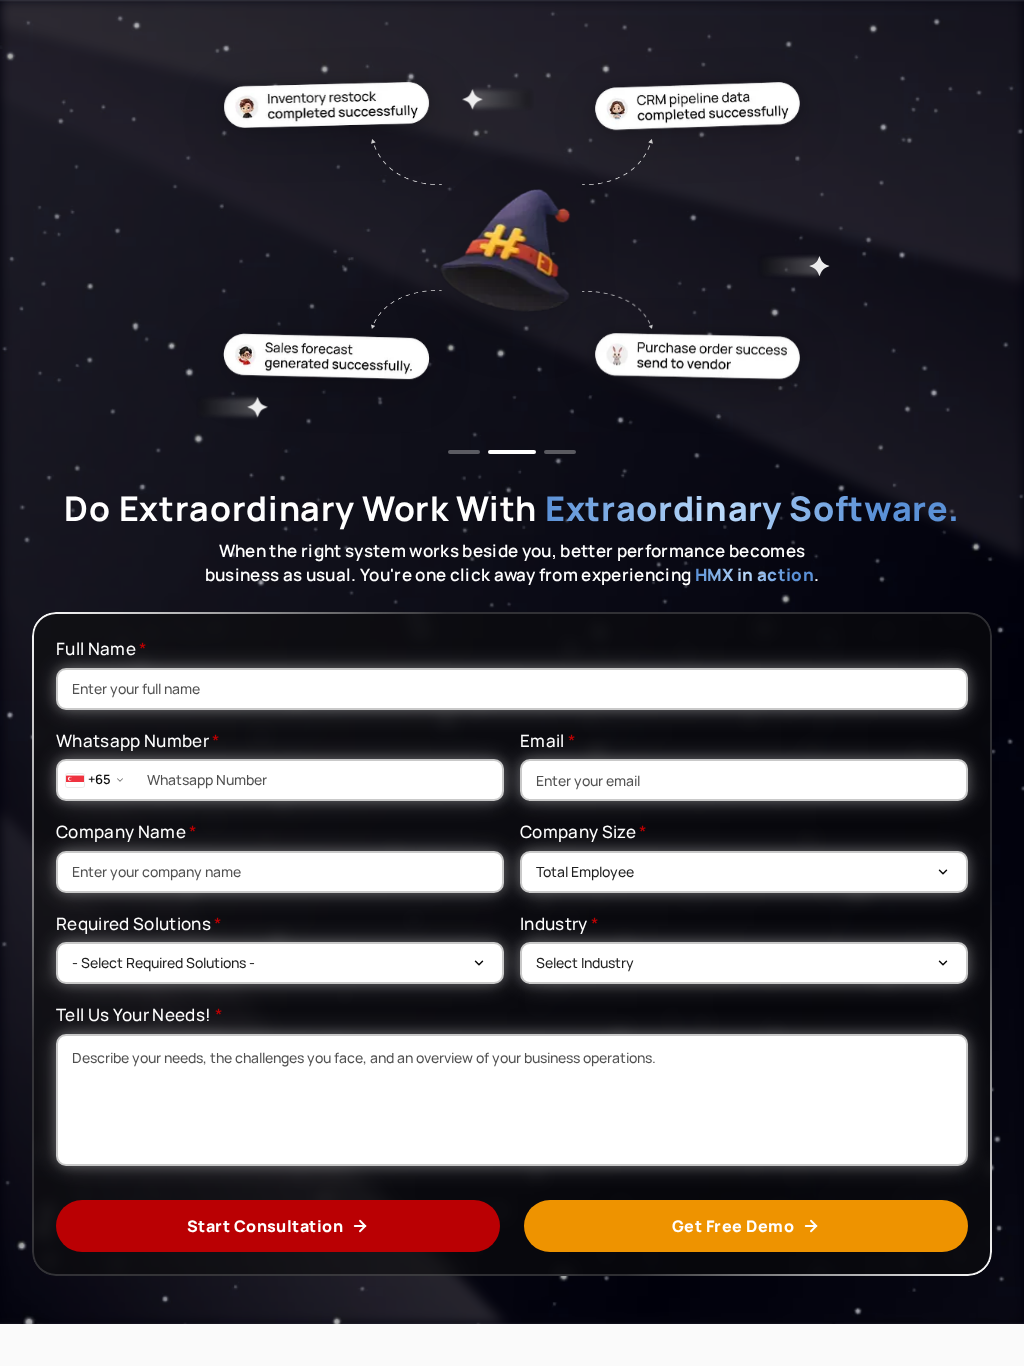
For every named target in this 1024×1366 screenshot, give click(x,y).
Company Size (584, 831)
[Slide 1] (464, 452)
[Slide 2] (504, 452)
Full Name (102, 648)
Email (548, 740)
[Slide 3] (552, 452)
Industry (559, 923)
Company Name (127, 831)
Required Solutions (139, 923)
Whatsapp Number (138, 740)
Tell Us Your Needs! (139, 1014)
